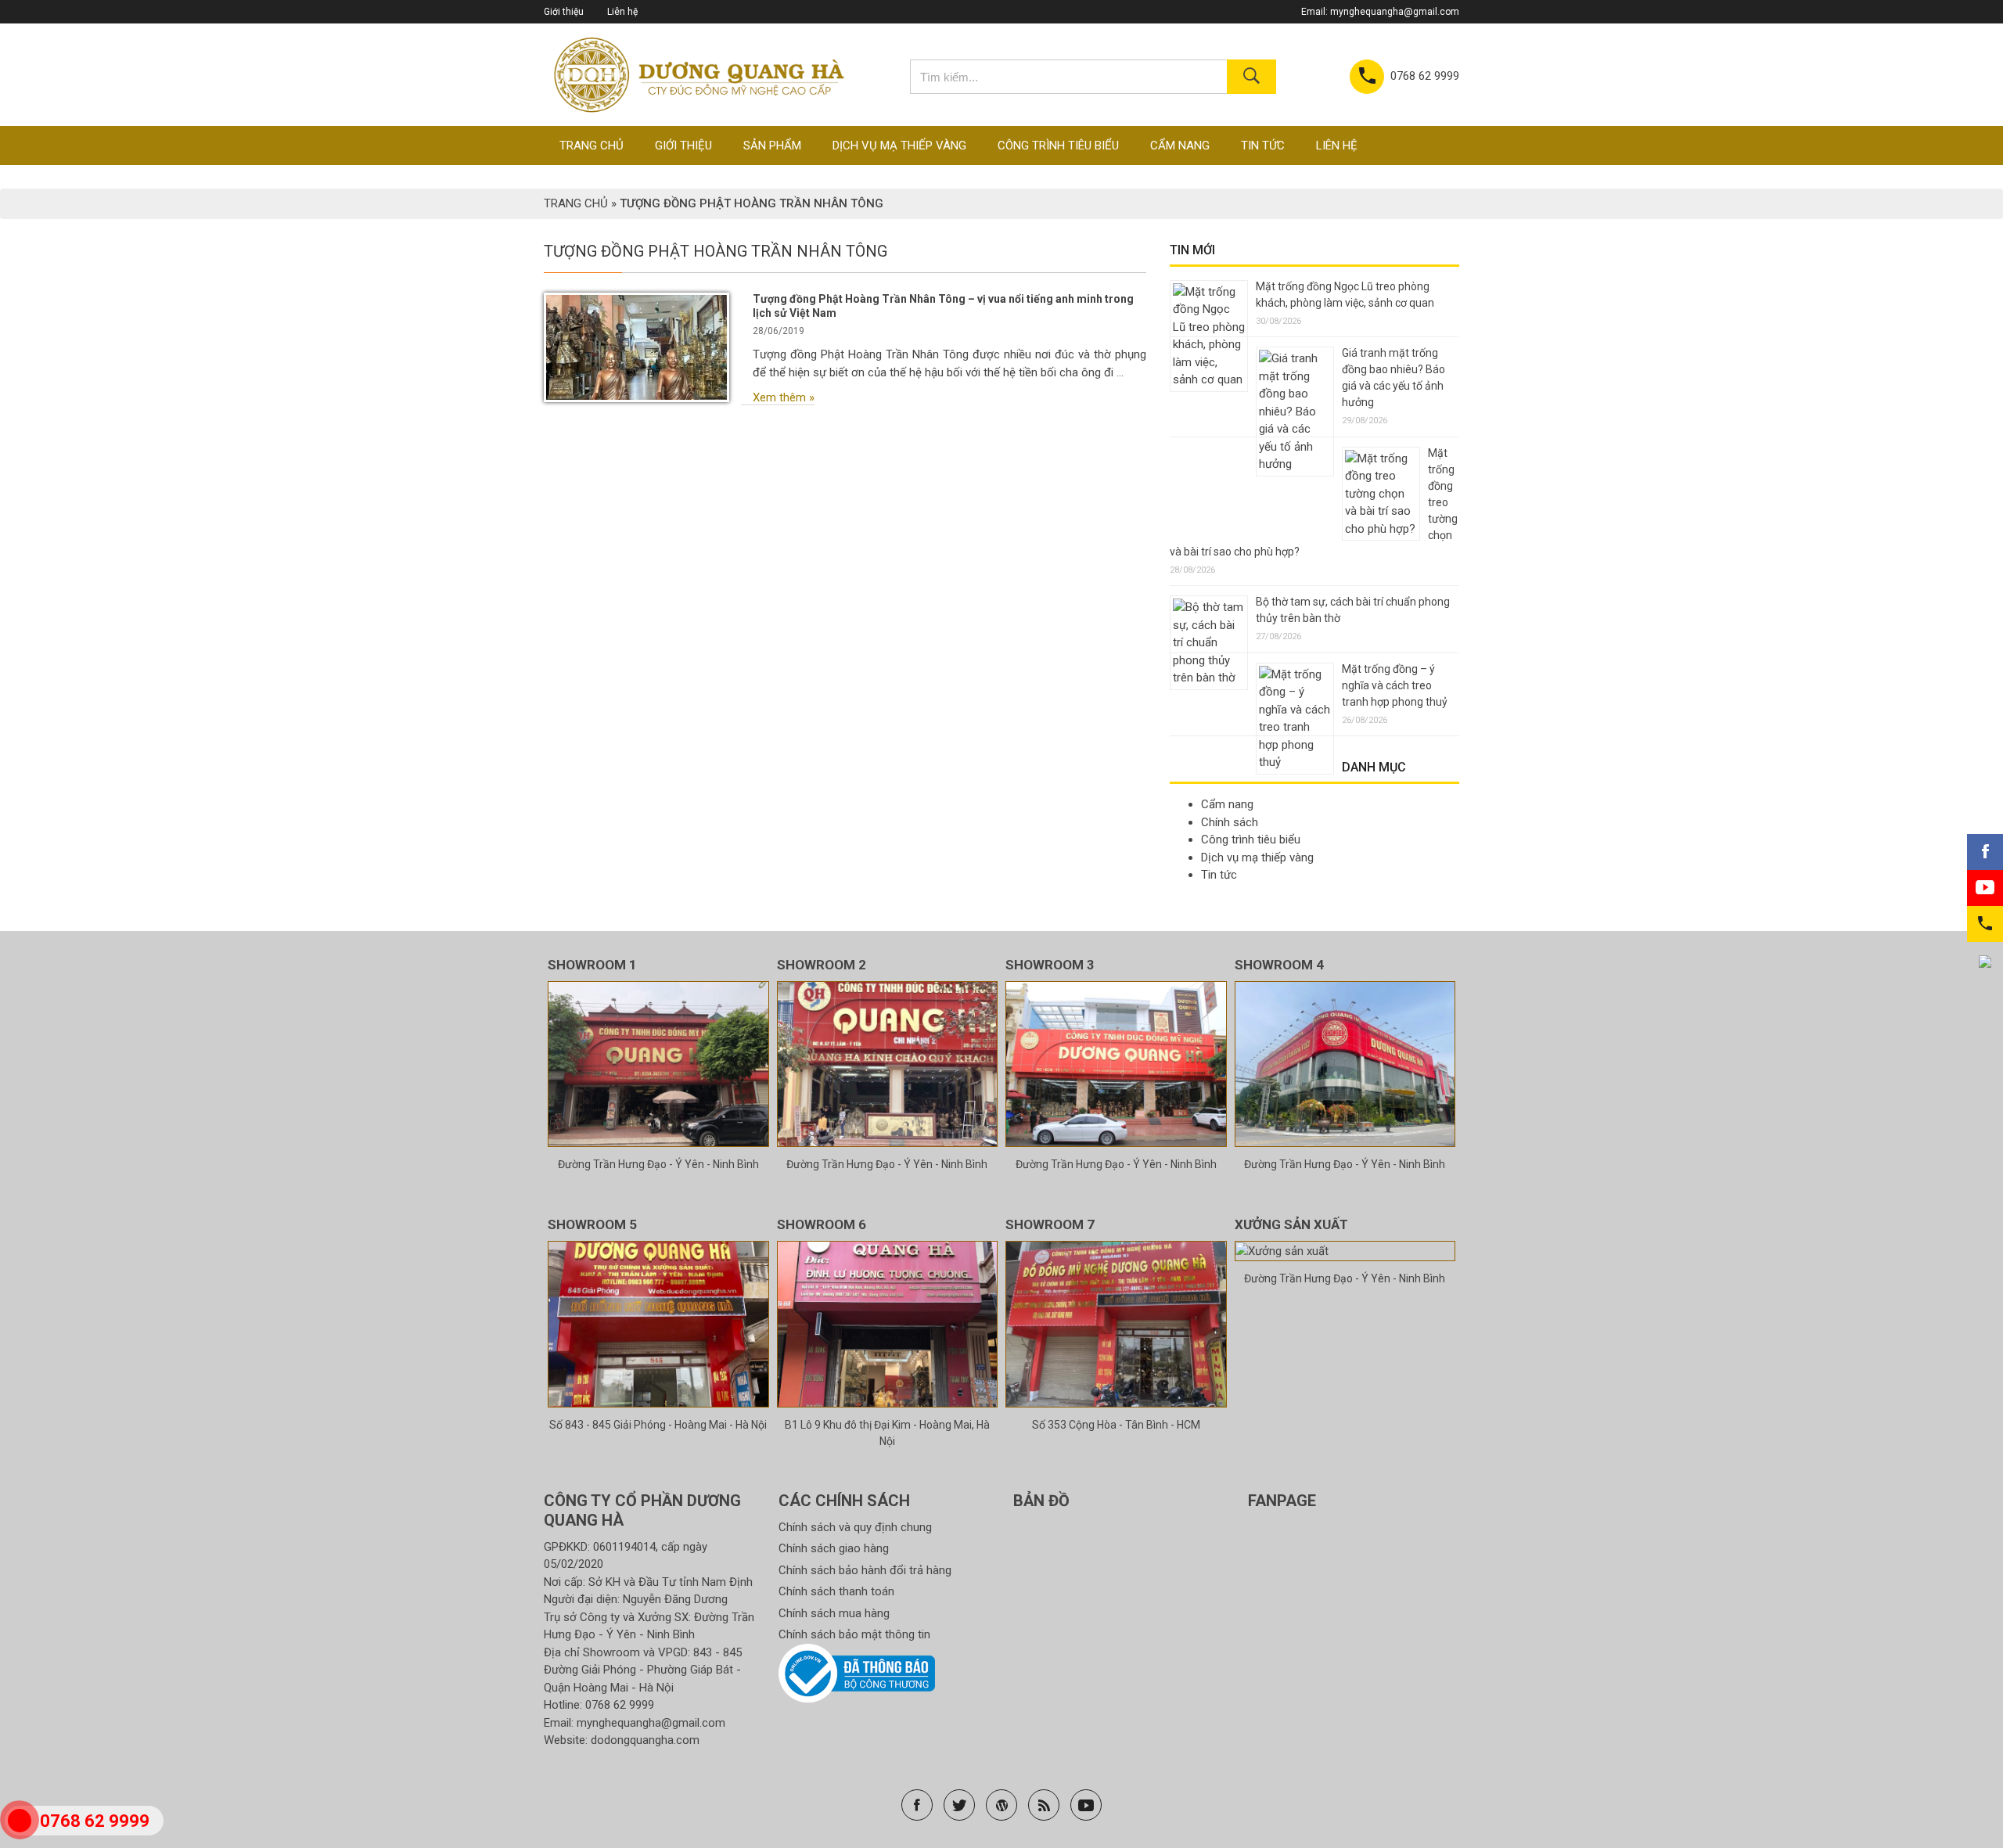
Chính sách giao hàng (834, 1548)
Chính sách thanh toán (836, 1591)
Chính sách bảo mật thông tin (854, 1634)
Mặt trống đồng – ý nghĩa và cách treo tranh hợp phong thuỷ (1395, 685)
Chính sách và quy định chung (855, 1527)
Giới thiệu (564, 12)
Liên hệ (622, 12)
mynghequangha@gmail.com (1395, 12)
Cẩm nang (1180, 146)
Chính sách (1230, 822)
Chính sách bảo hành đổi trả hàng (865, 1570)
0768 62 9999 (620, 1705)
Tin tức (1263, 146)
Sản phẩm (772, 146)
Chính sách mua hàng (834, 1613)
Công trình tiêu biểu (1058, 146)
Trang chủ (592, 146)
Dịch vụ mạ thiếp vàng (899, 146)
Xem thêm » (784, 397)
